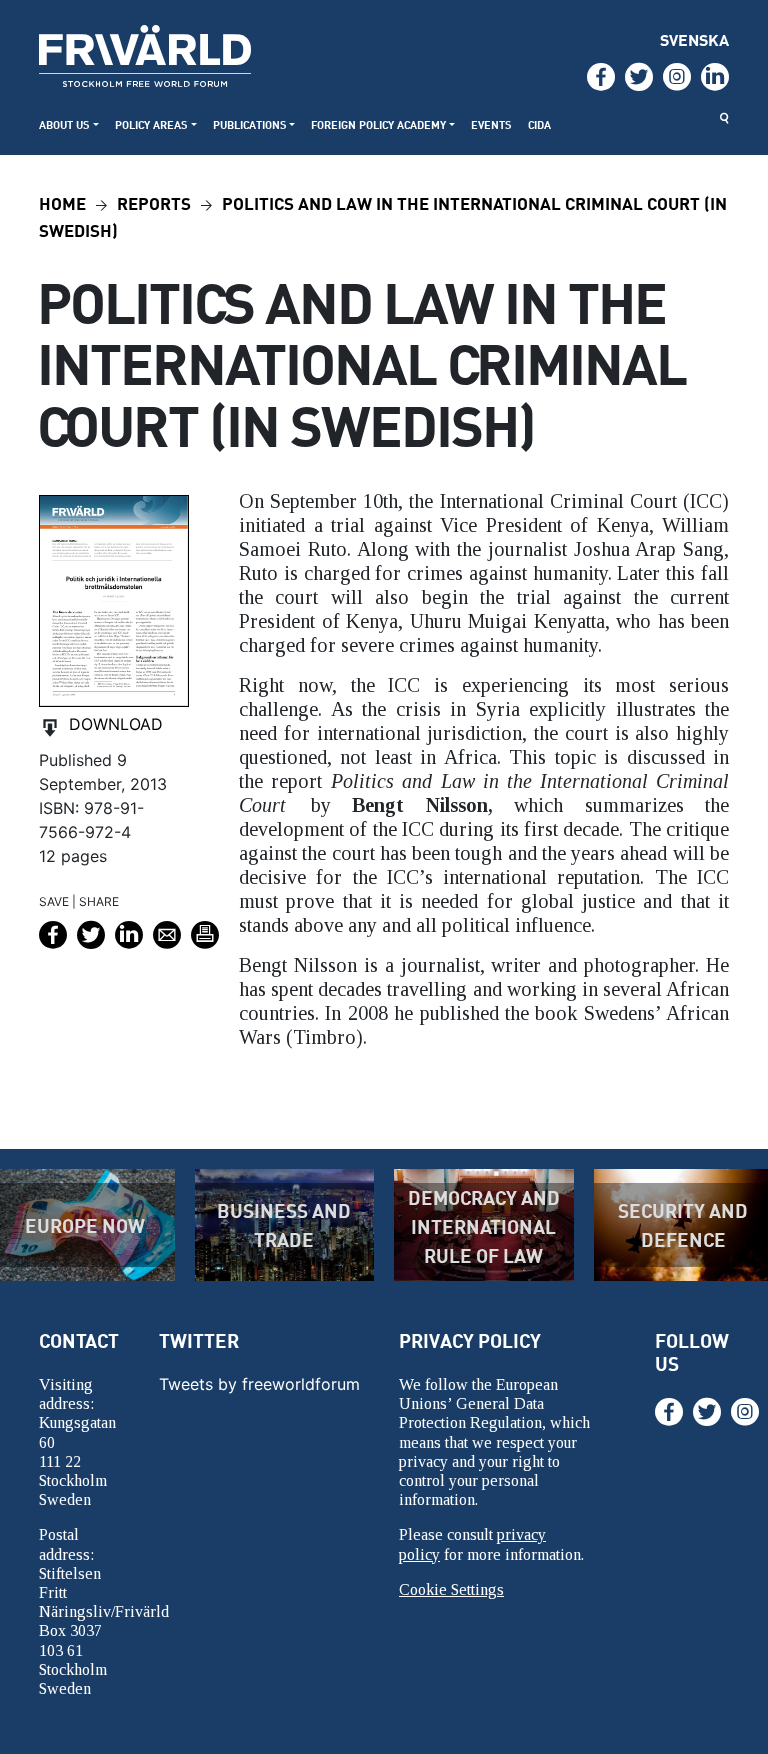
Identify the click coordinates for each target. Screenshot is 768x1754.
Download (116, 724)
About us (64, 124)
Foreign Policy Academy (378, 124)
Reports (154, 202)
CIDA (539, 124)
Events (491, 124)
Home (62, 202)
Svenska (694, 39)
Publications (250, 124)
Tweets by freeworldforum (259, 1384)
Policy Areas (151, 124)
